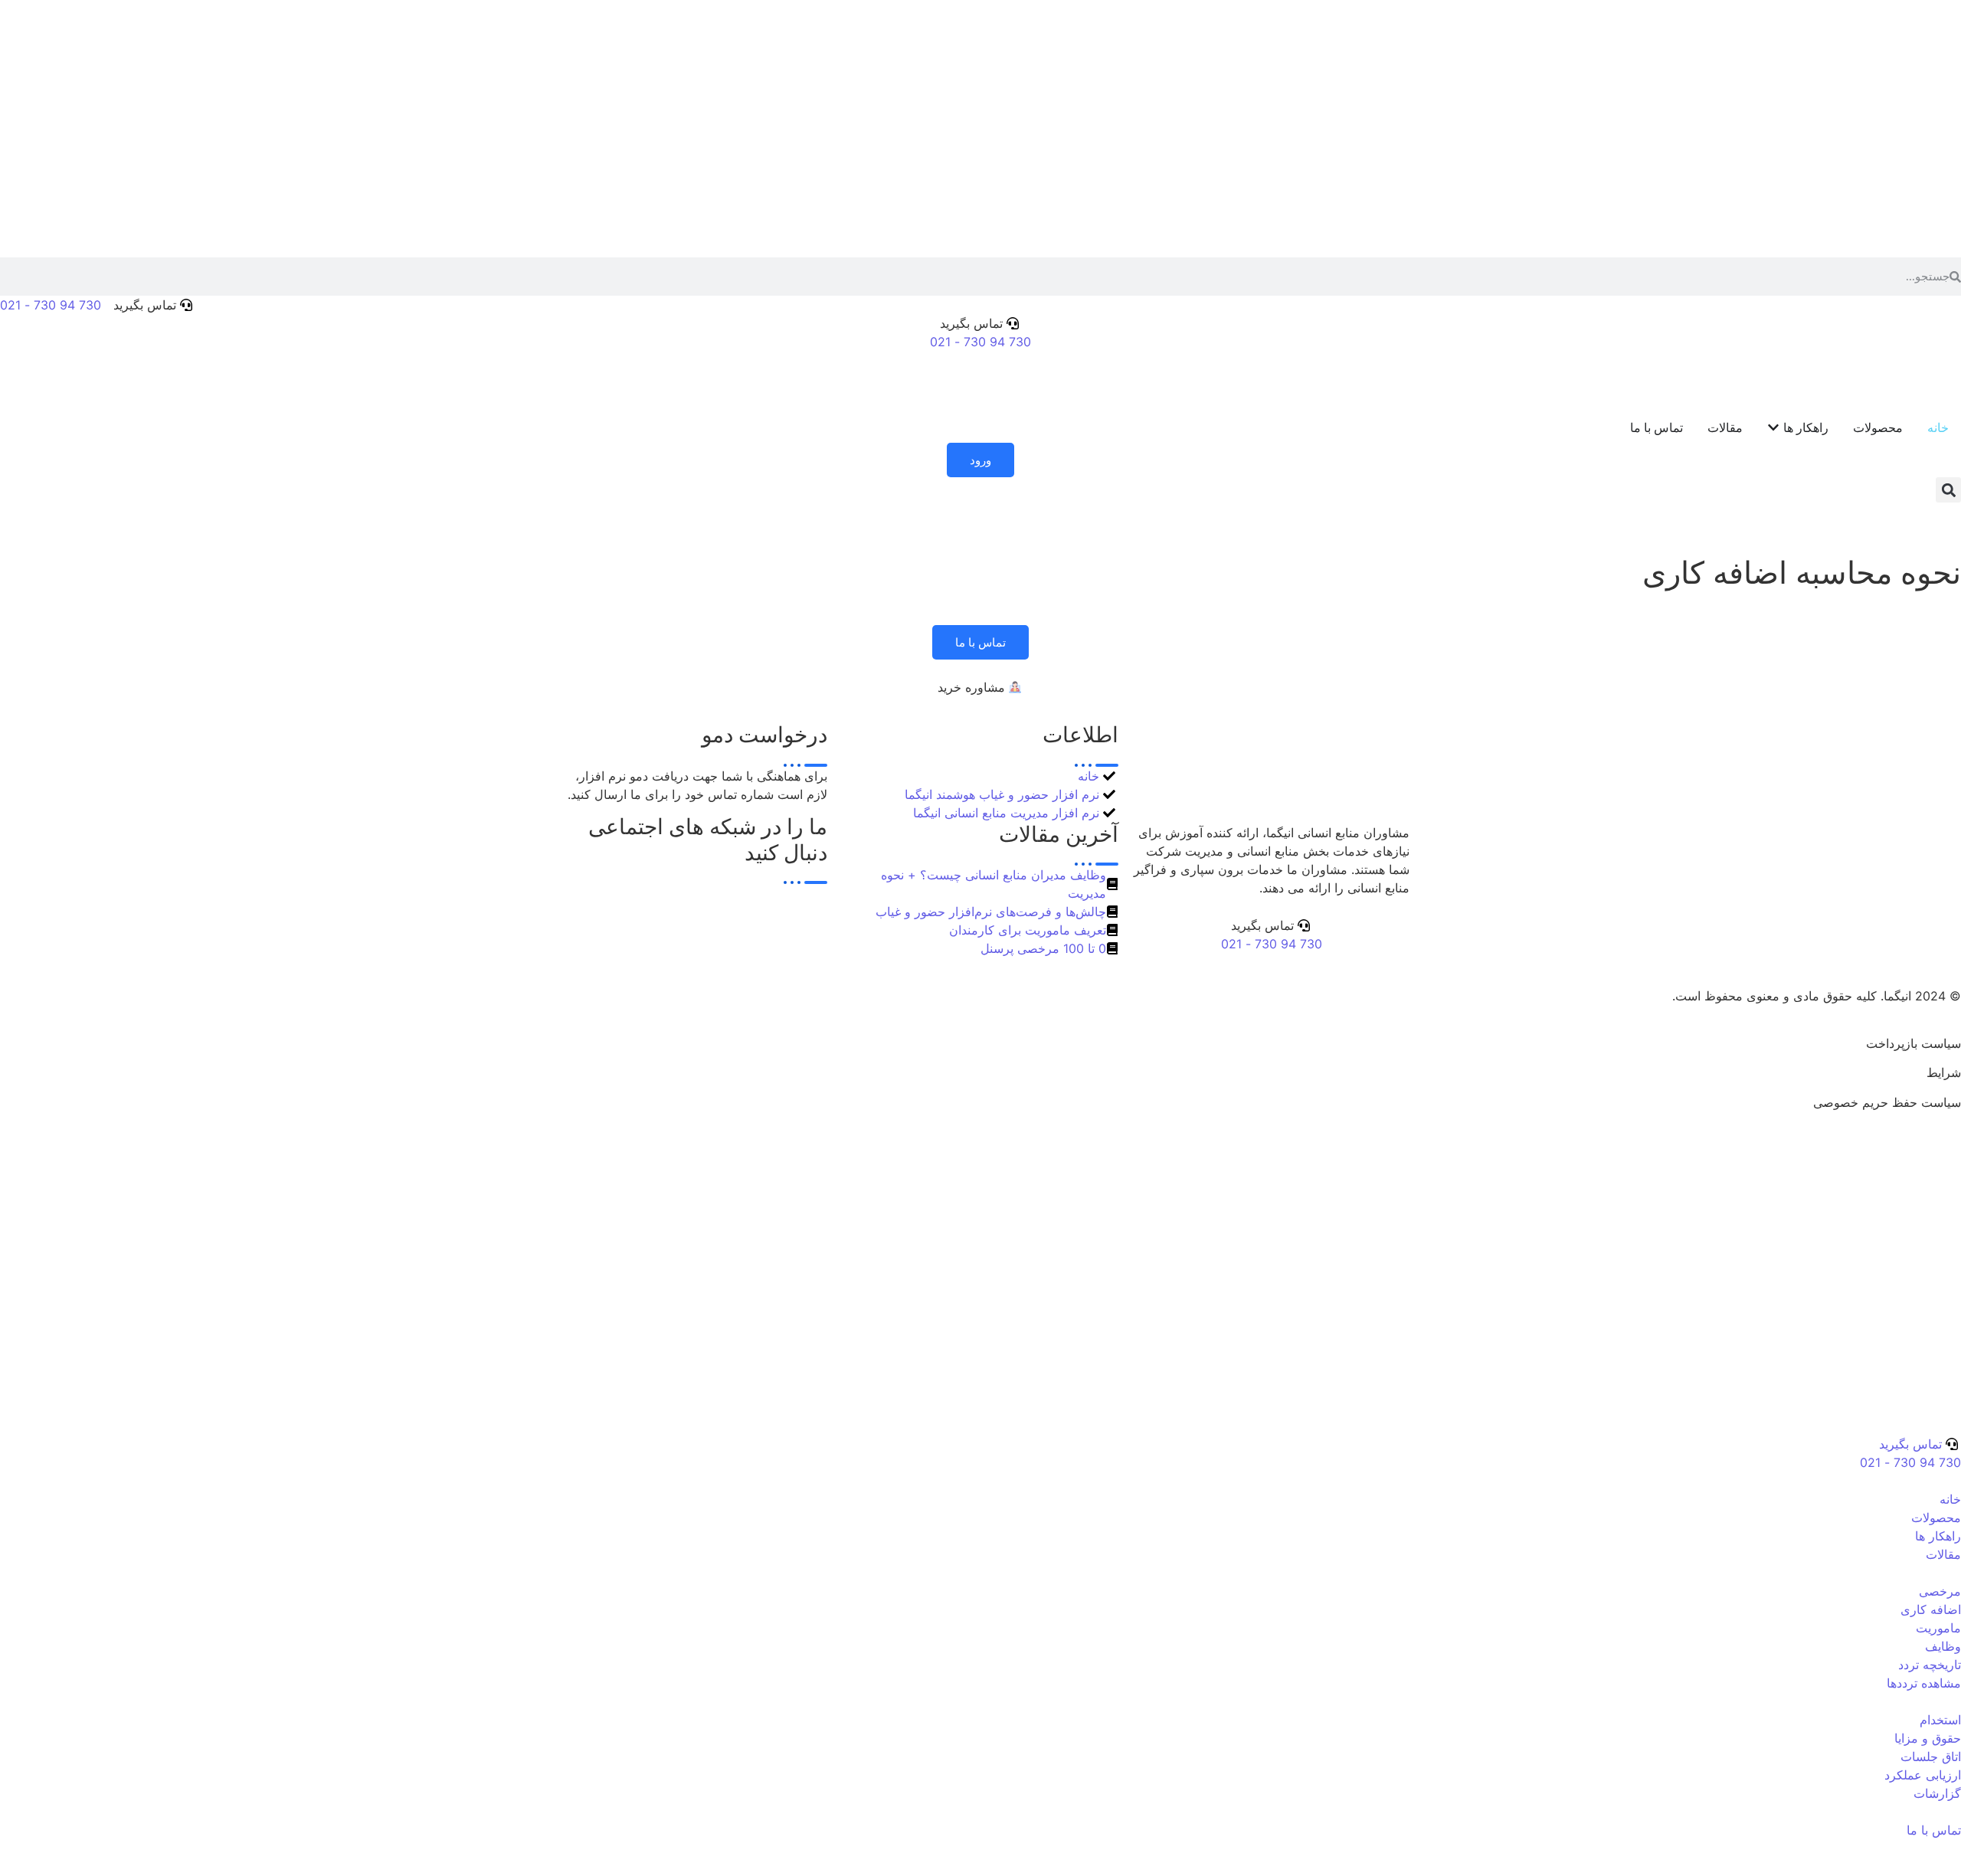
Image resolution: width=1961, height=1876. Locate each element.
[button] (1948, 490)
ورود (980, 460)
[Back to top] (1955, 1150)
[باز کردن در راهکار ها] (1773, 427)
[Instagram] (689, 912)
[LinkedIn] (689, 893)
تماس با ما (980, 642)
